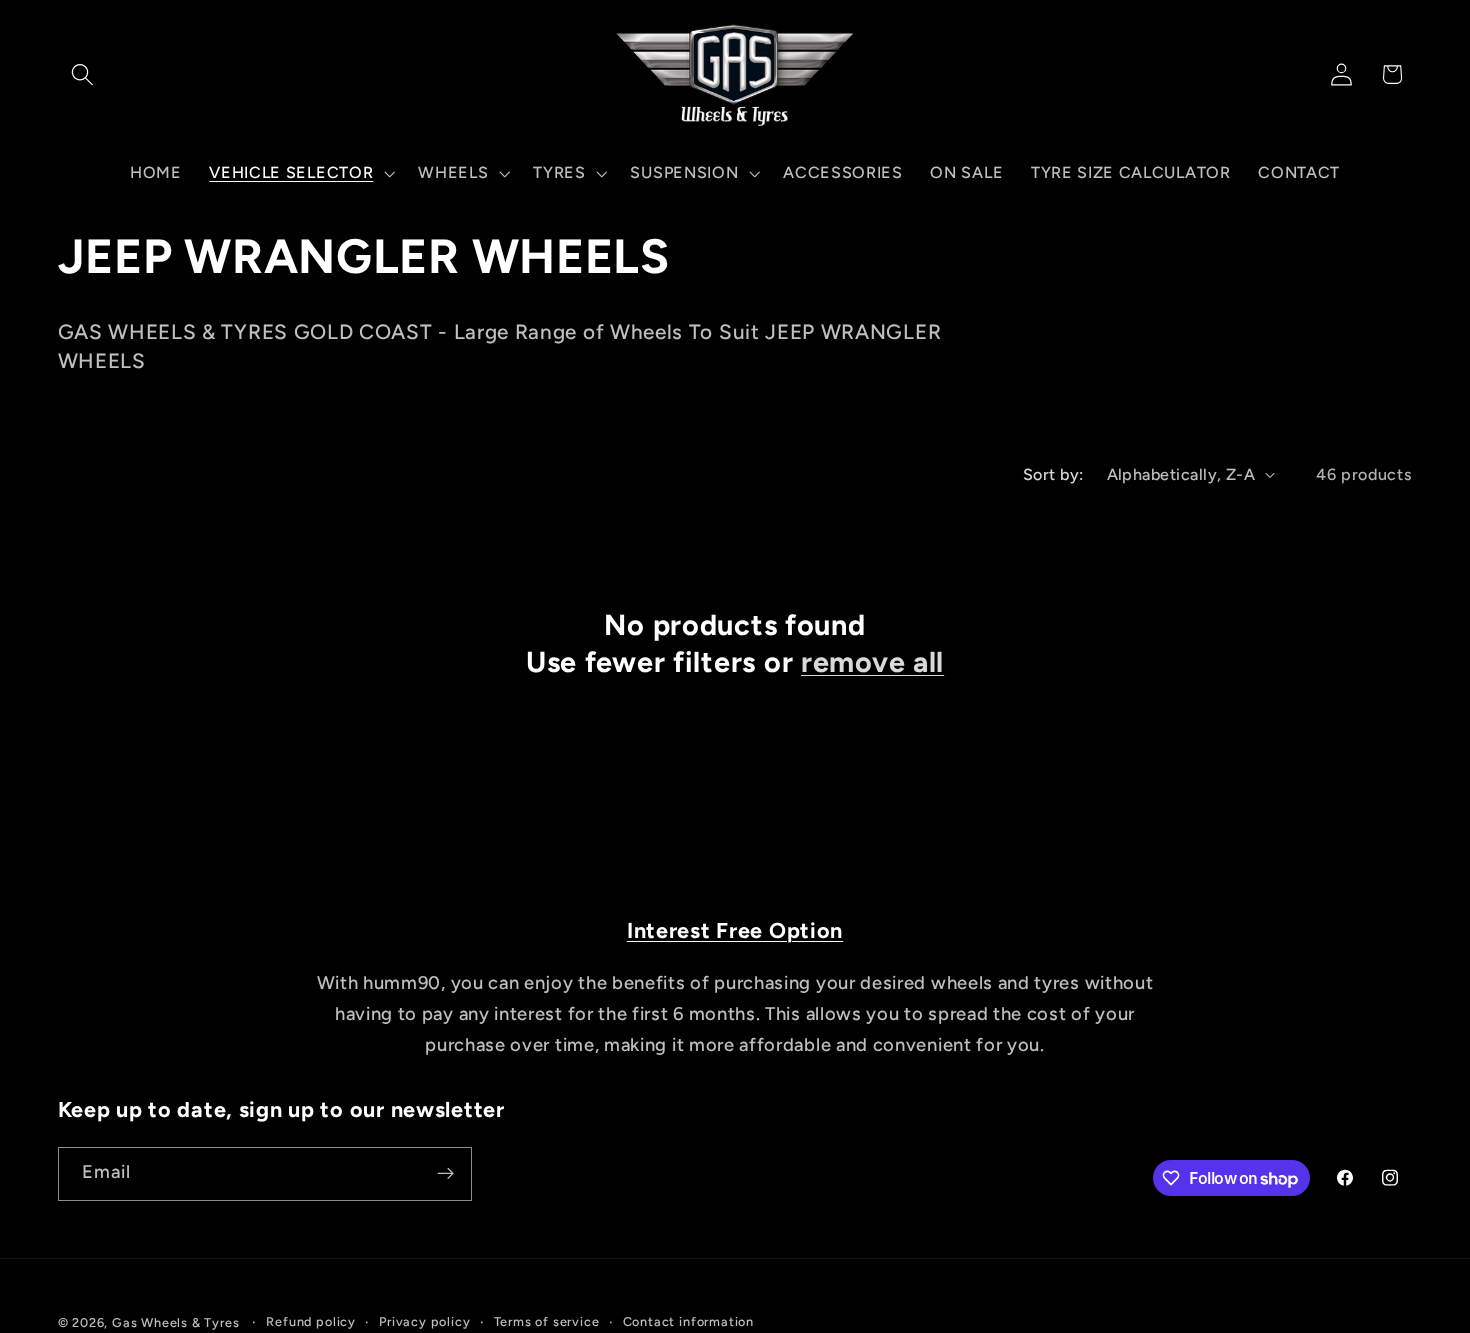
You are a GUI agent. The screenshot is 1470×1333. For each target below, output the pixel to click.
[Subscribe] (445, 1174)
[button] (83, 74)
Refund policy (310, 1321)
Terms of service (547, 1321)
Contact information (688, 1321)
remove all (872, 662)
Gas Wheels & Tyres (176, 1322)
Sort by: (1053, 474)
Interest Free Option (735, 930)
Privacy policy (424, 1321)
